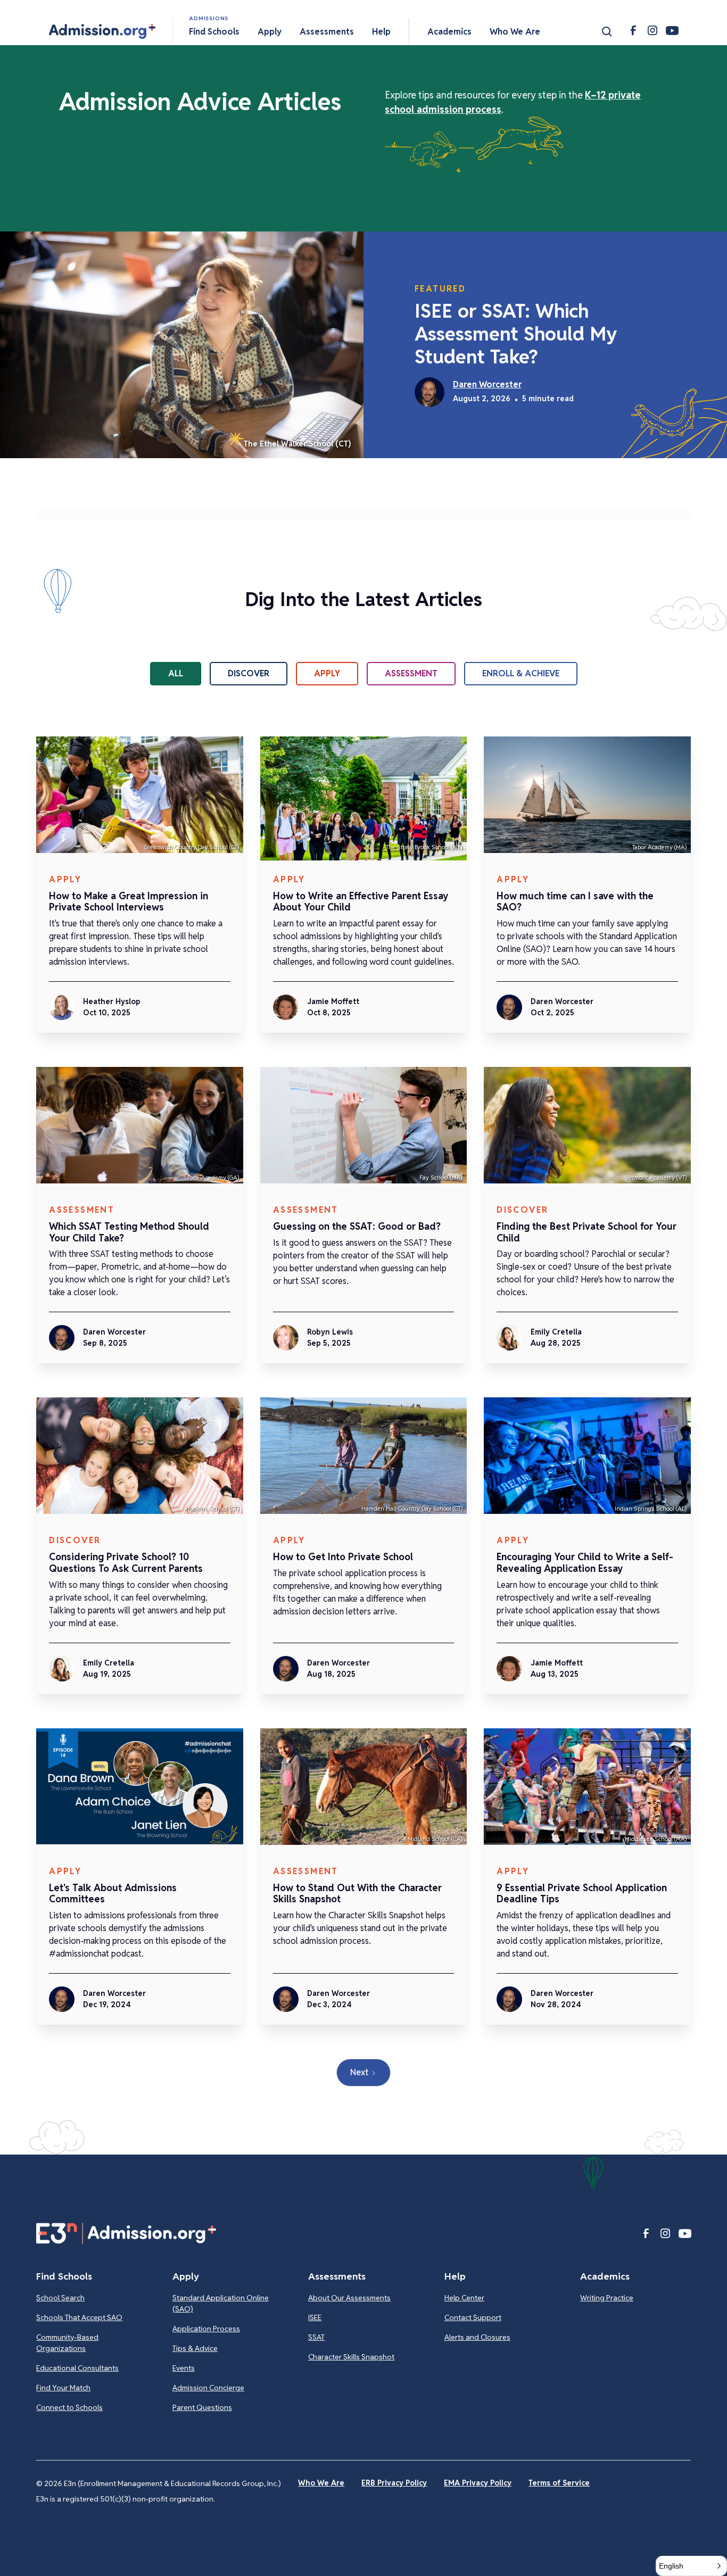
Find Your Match (63, 2388)
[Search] (607, 31)
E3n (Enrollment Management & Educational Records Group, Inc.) (172, 2483)
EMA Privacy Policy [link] (478, 2483)
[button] (102, 31)
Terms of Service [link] (559, 2483)
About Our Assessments (349, 2298)
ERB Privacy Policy (394, 2483)
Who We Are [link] (321, 2483)
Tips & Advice (195, 2348)
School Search (60, 2298)
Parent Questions (202, 2407)
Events (184, 2368)
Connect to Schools (69, 2407)
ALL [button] (176, 673)
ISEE (315, 2317)
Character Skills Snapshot (351, 2357)
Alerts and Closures (477, 2337)
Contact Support (473, 2317)
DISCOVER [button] (249, 673)
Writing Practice (607, 2298)
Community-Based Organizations (67, 2343)
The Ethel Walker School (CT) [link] (297, 444)
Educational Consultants (77, 2368)
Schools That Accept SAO (79, 2317)
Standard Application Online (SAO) (221, 2303)
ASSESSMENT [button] (411, 673)
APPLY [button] (327, 673)
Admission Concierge (208, 2388)
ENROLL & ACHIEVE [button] (521, 673)
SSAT (316, 2337)
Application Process (206, 2329)
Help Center (464, 2298)
